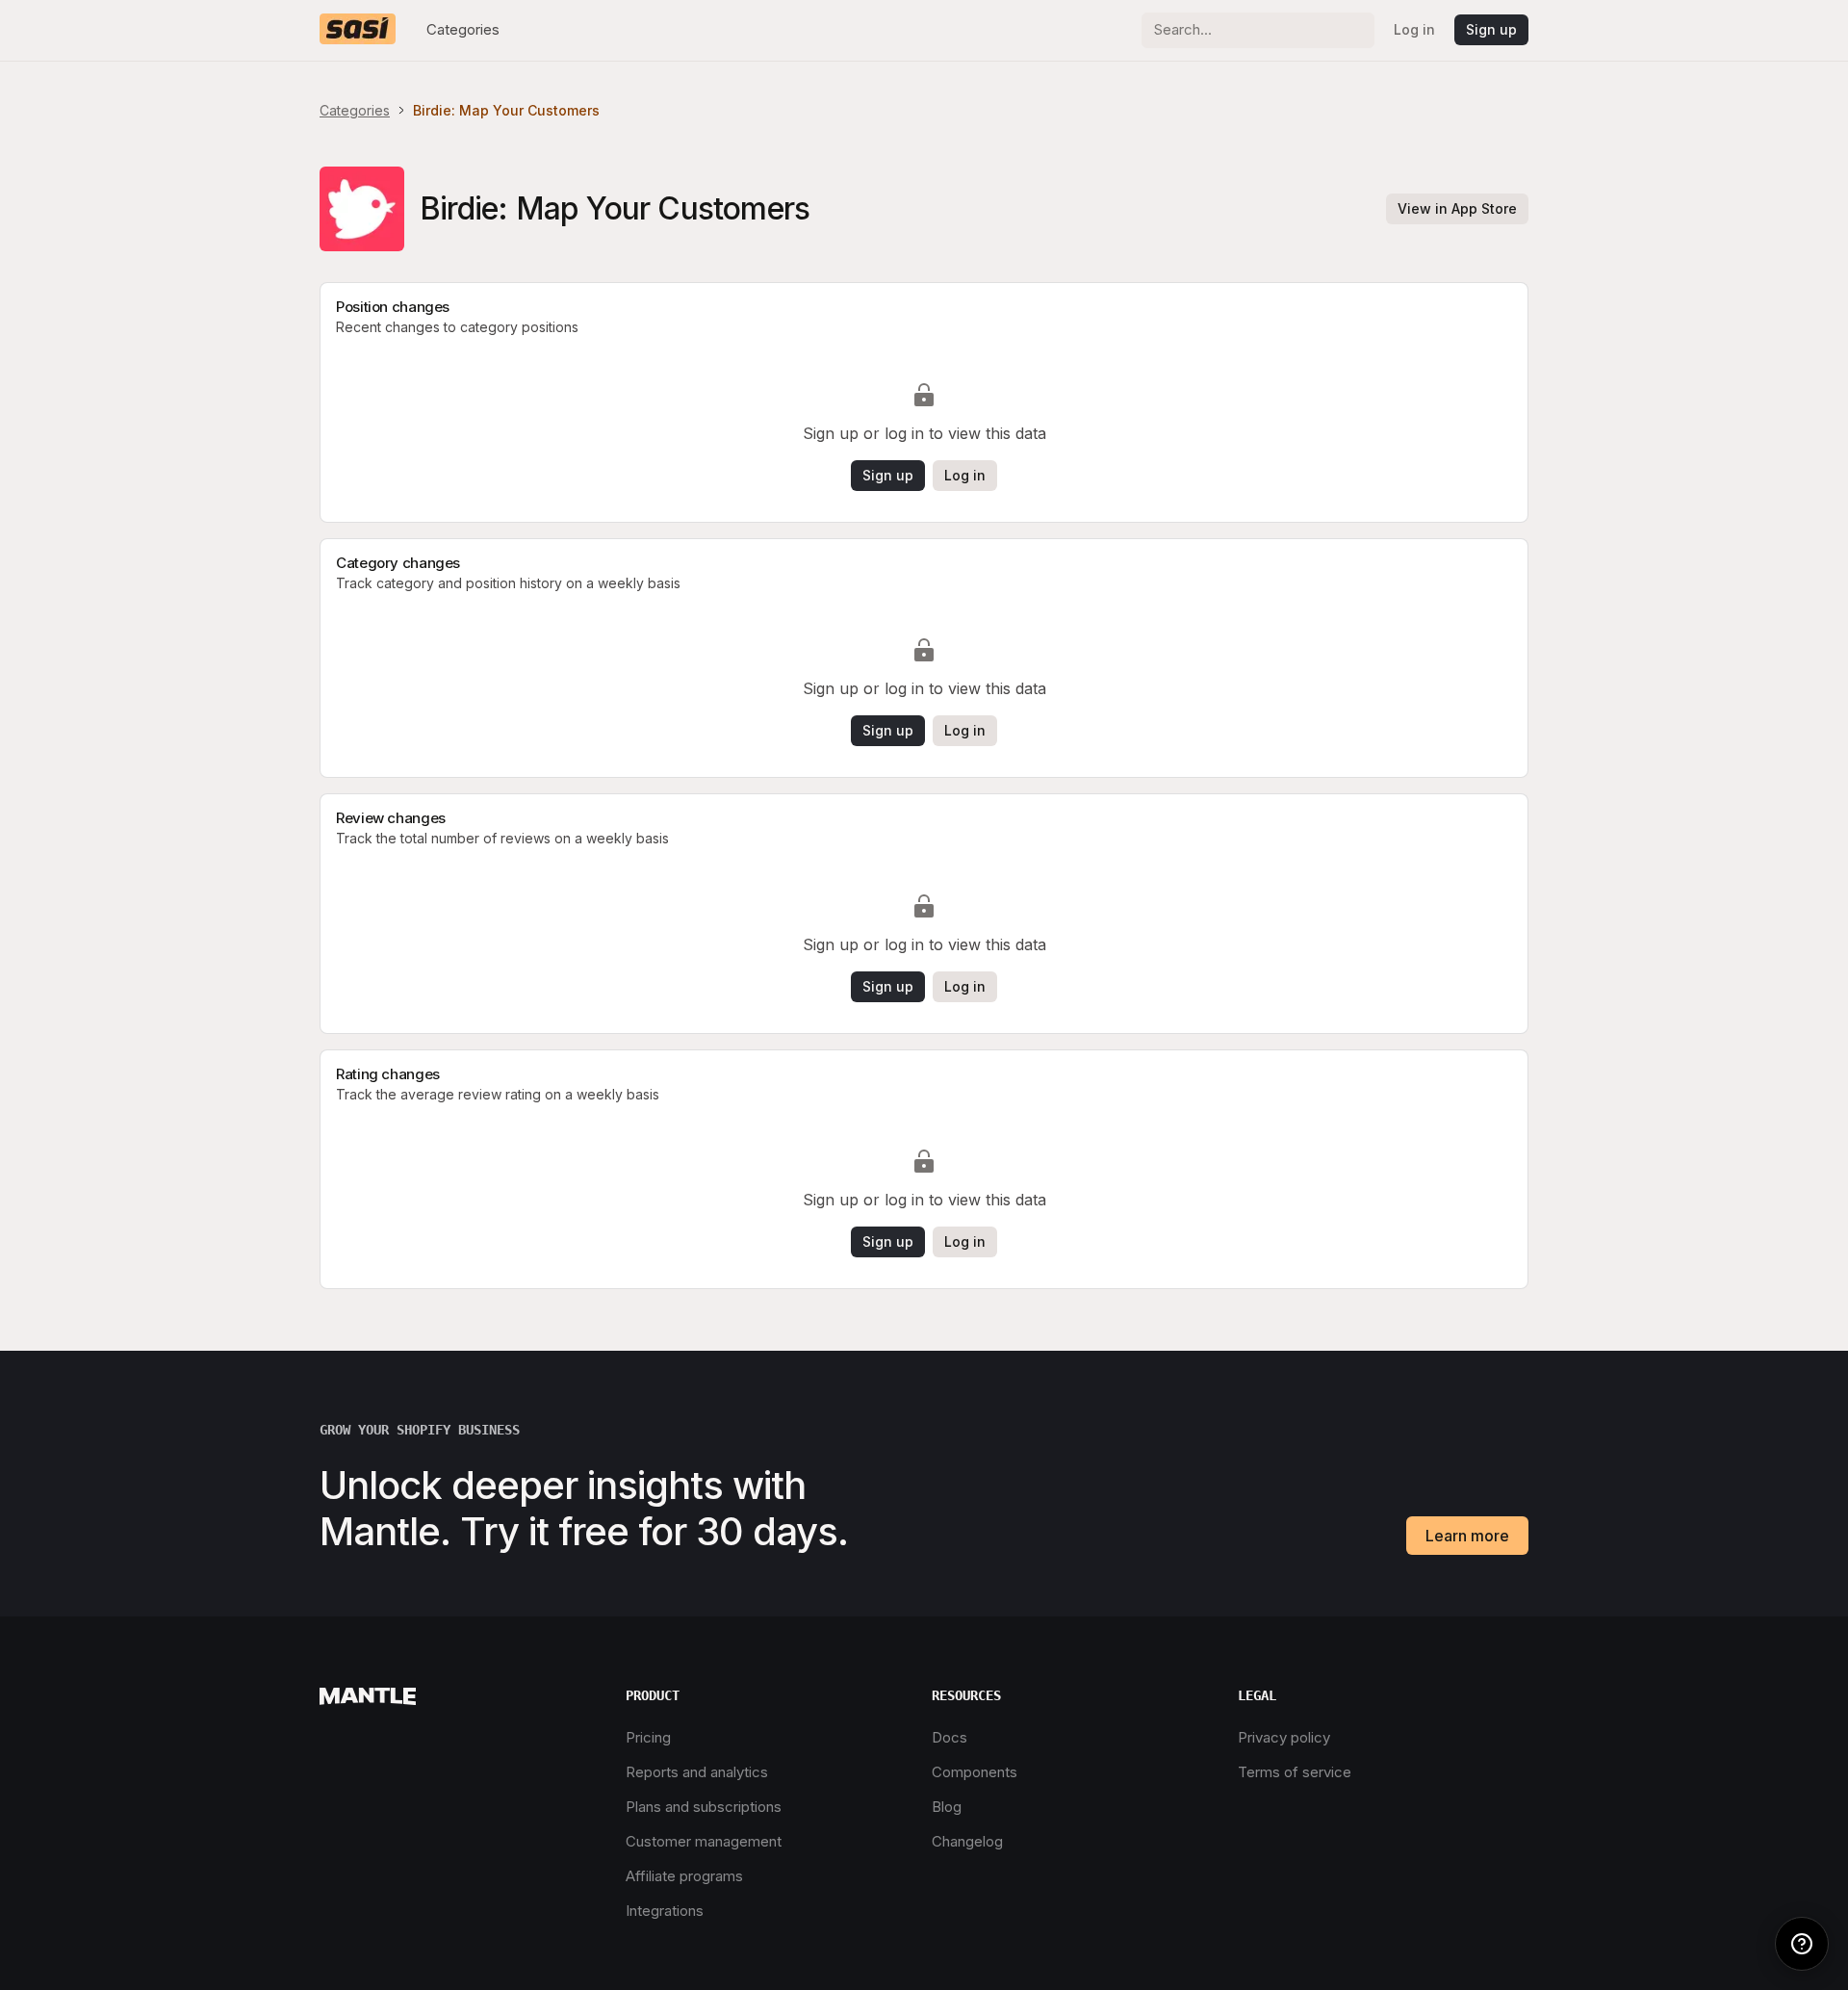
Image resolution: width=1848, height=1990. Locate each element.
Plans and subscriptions (704, 1807)
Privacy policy (1284, 1737)
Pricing (648, 1737)
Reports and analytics (697, 1772)
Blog (947, 1807)
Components (975, 1772)
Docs (950, 1737)
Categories (463, 29)
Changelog (967, 1841)
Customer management (704, 1841)
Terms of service (1295, 1772)
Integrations (665, 1911)
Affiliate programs (684, 1876)
